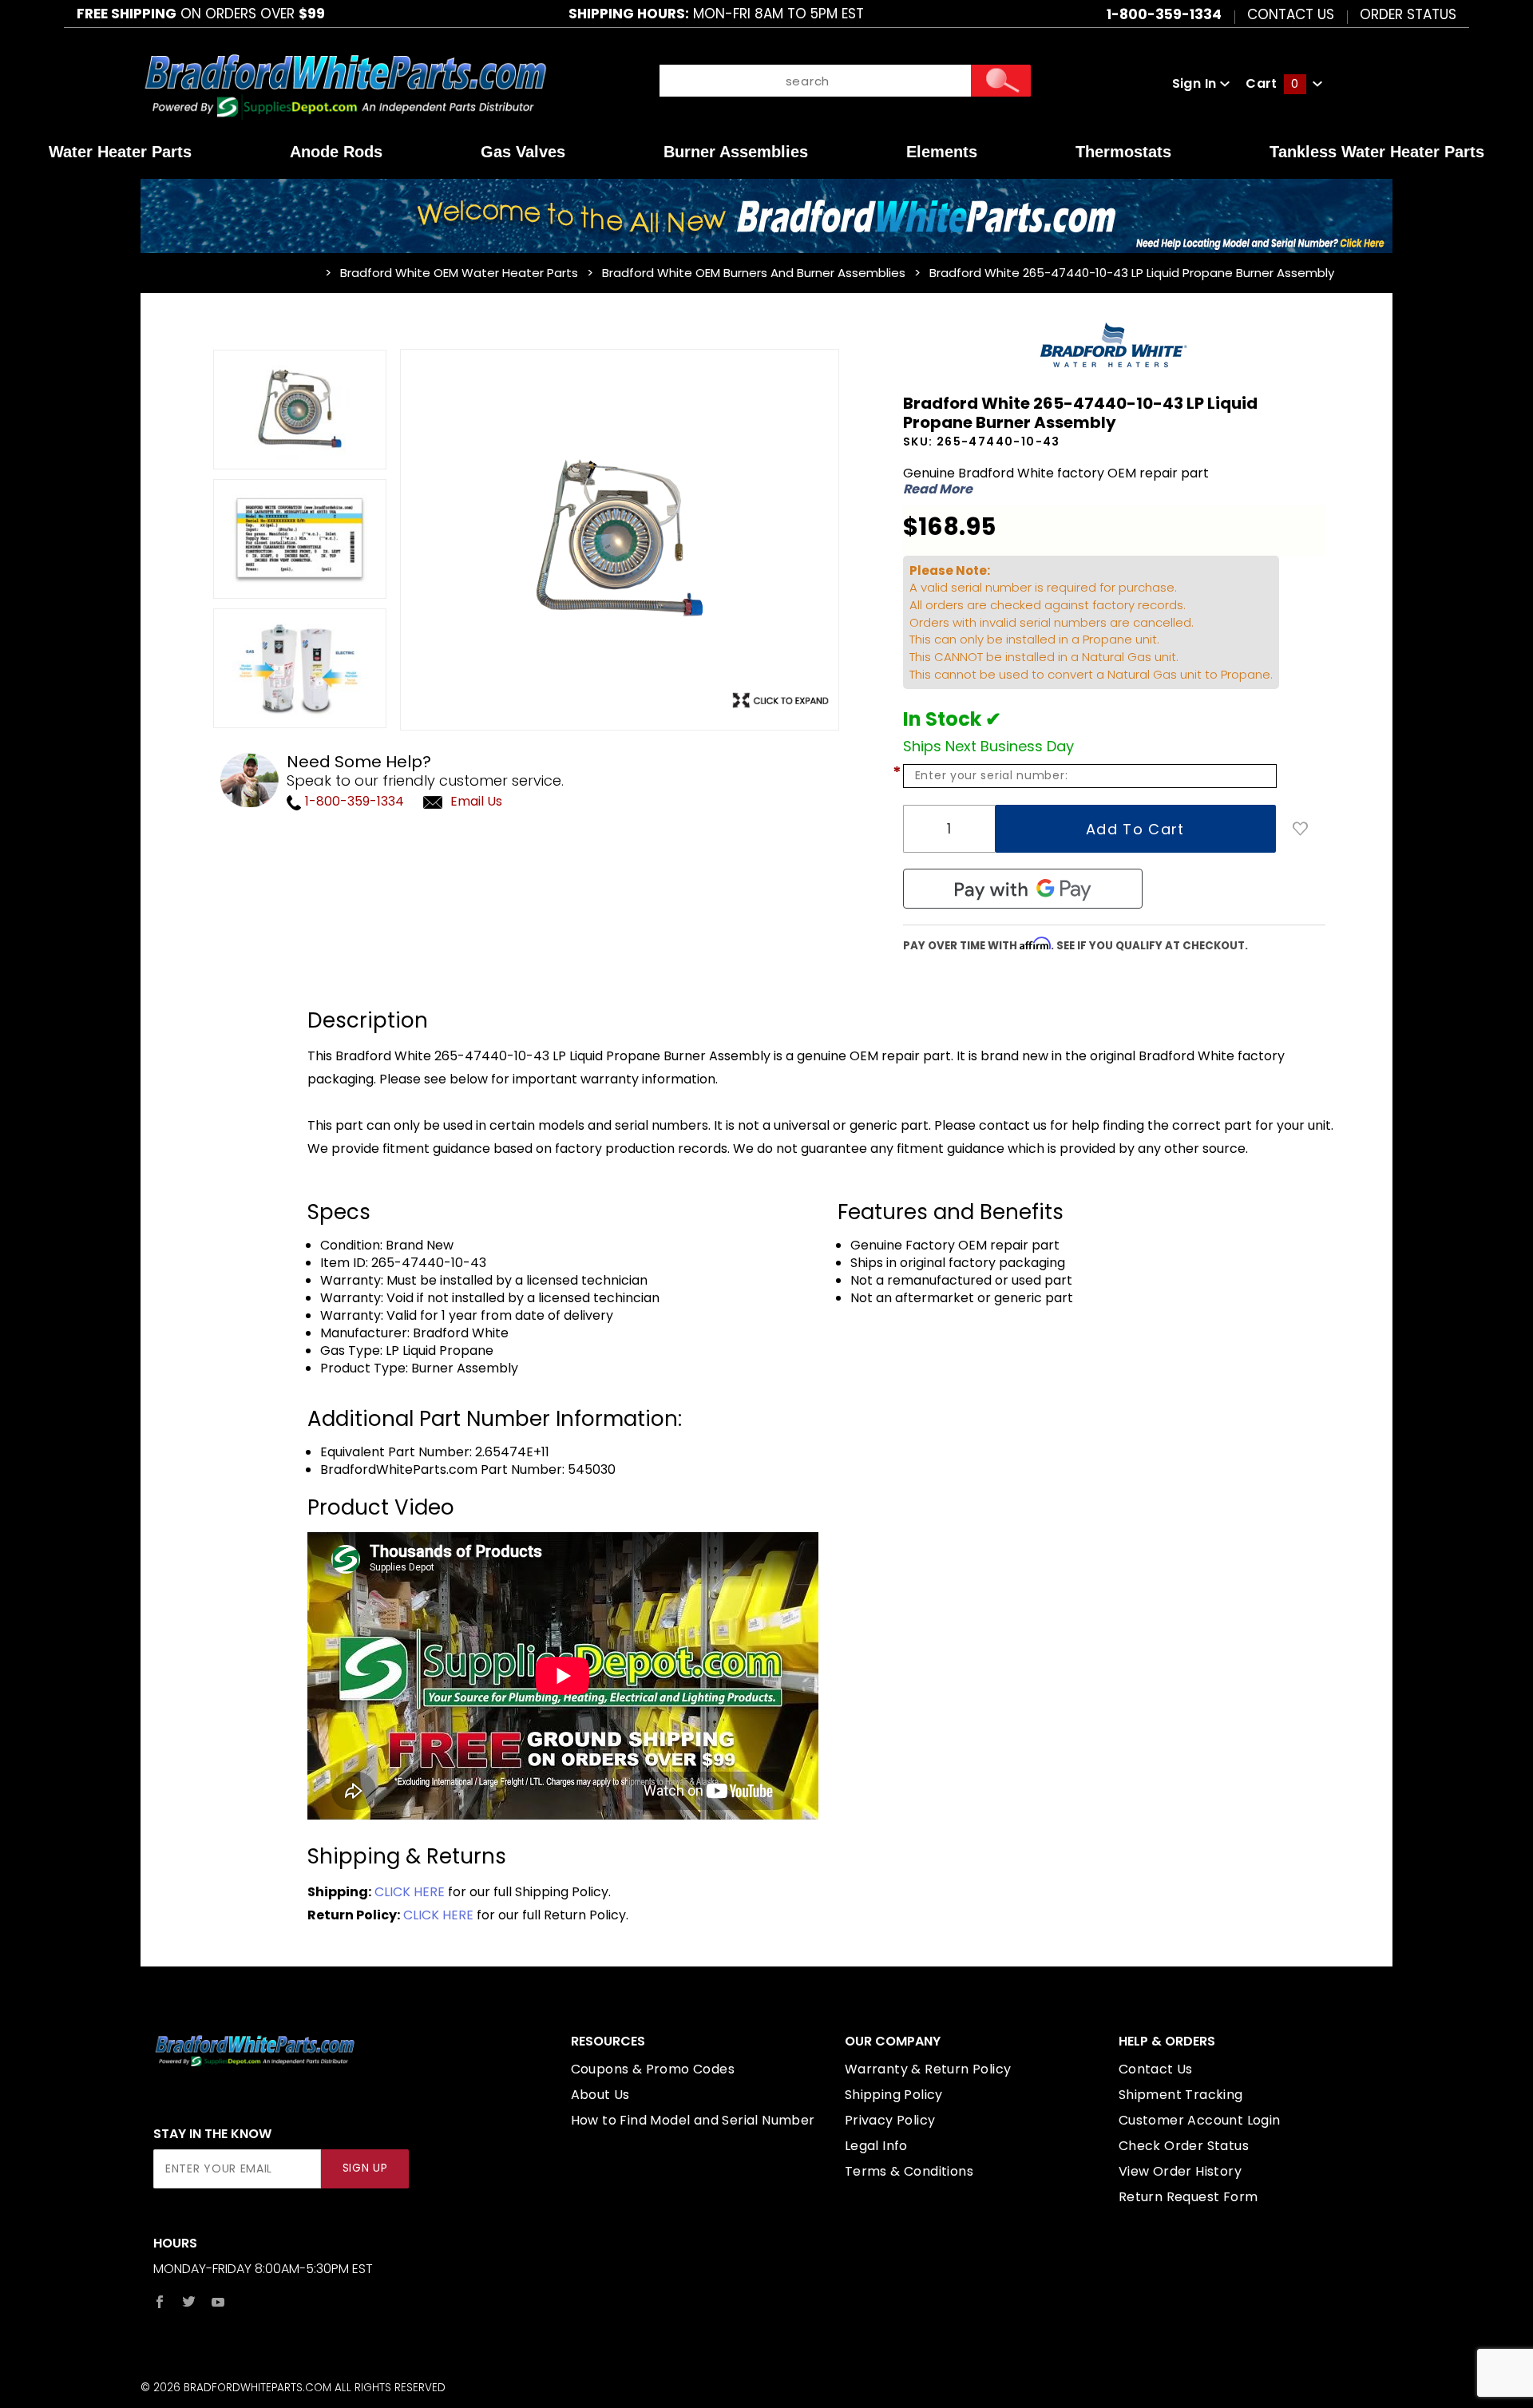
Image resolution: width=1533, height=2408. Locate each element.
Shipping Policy (894, 2095)
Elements (942, 152)
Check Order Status (1184, 2146)
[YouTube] (218, 2302)
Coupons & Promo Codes (653, 2069)
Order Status (1408, 14)
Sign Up (365, 2168)
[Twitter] (189, 2302)
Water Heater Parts (120, 152)
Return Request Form (1188, 2197)
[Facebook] (160, 2302)
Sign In (1196, 83)
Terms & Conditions (909, 2171)
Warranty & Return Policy (928, 2069)
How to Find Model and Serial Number (693, 2120)
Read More (938, 489)
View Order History (1180, 2171)
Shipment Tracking (1181, 2095)
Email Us (476, 801)
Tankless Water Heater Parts (1377, 152)
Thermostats (1123, 152)
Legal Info (876, 2146)
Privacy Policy (890, 2120)
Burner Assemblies (736, 152)
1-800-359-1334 (353, 801)
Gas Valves (523, 152)
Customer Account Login (1200, 2120)
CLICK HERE (410, 1892)
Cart (1272, 83)
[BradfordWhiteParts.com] (345, 83)
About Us (600, 2095)
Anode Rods (336, 152)
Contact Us (1291, 14)
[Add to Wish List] (1301, 829)
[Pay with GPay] (1023, 889)
